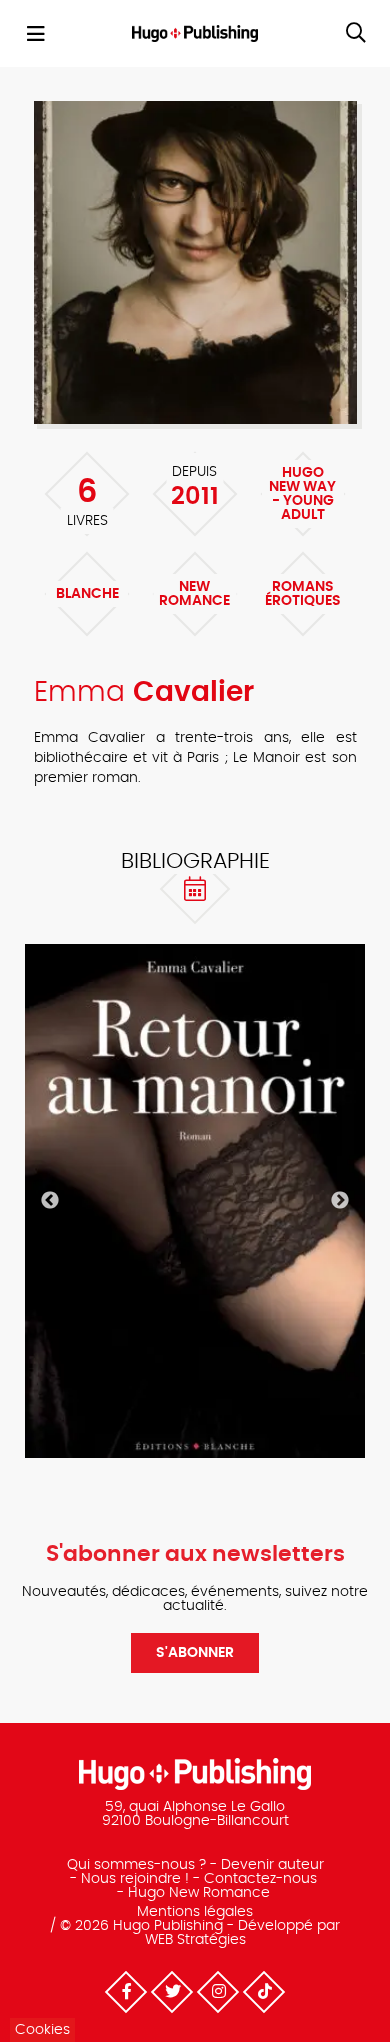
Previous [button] (50, 1201)
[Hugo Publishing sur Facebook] (126, 1992)
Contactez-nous (260, 1879)
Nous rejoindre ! (135, 1879)
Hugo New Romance (199, 1893)
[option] (195, 1200)
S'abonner (195, 1653)
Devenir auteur (272, 1865)
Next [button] (340, 1201)
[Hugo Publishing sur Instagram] (218, 1992)
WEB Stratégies (195, 1940)
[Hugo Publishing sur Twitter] (172, 1992)
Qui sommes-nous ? (136, 1865)
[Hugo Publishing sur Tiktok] (264, 1992)
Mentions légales (195, 1912)
